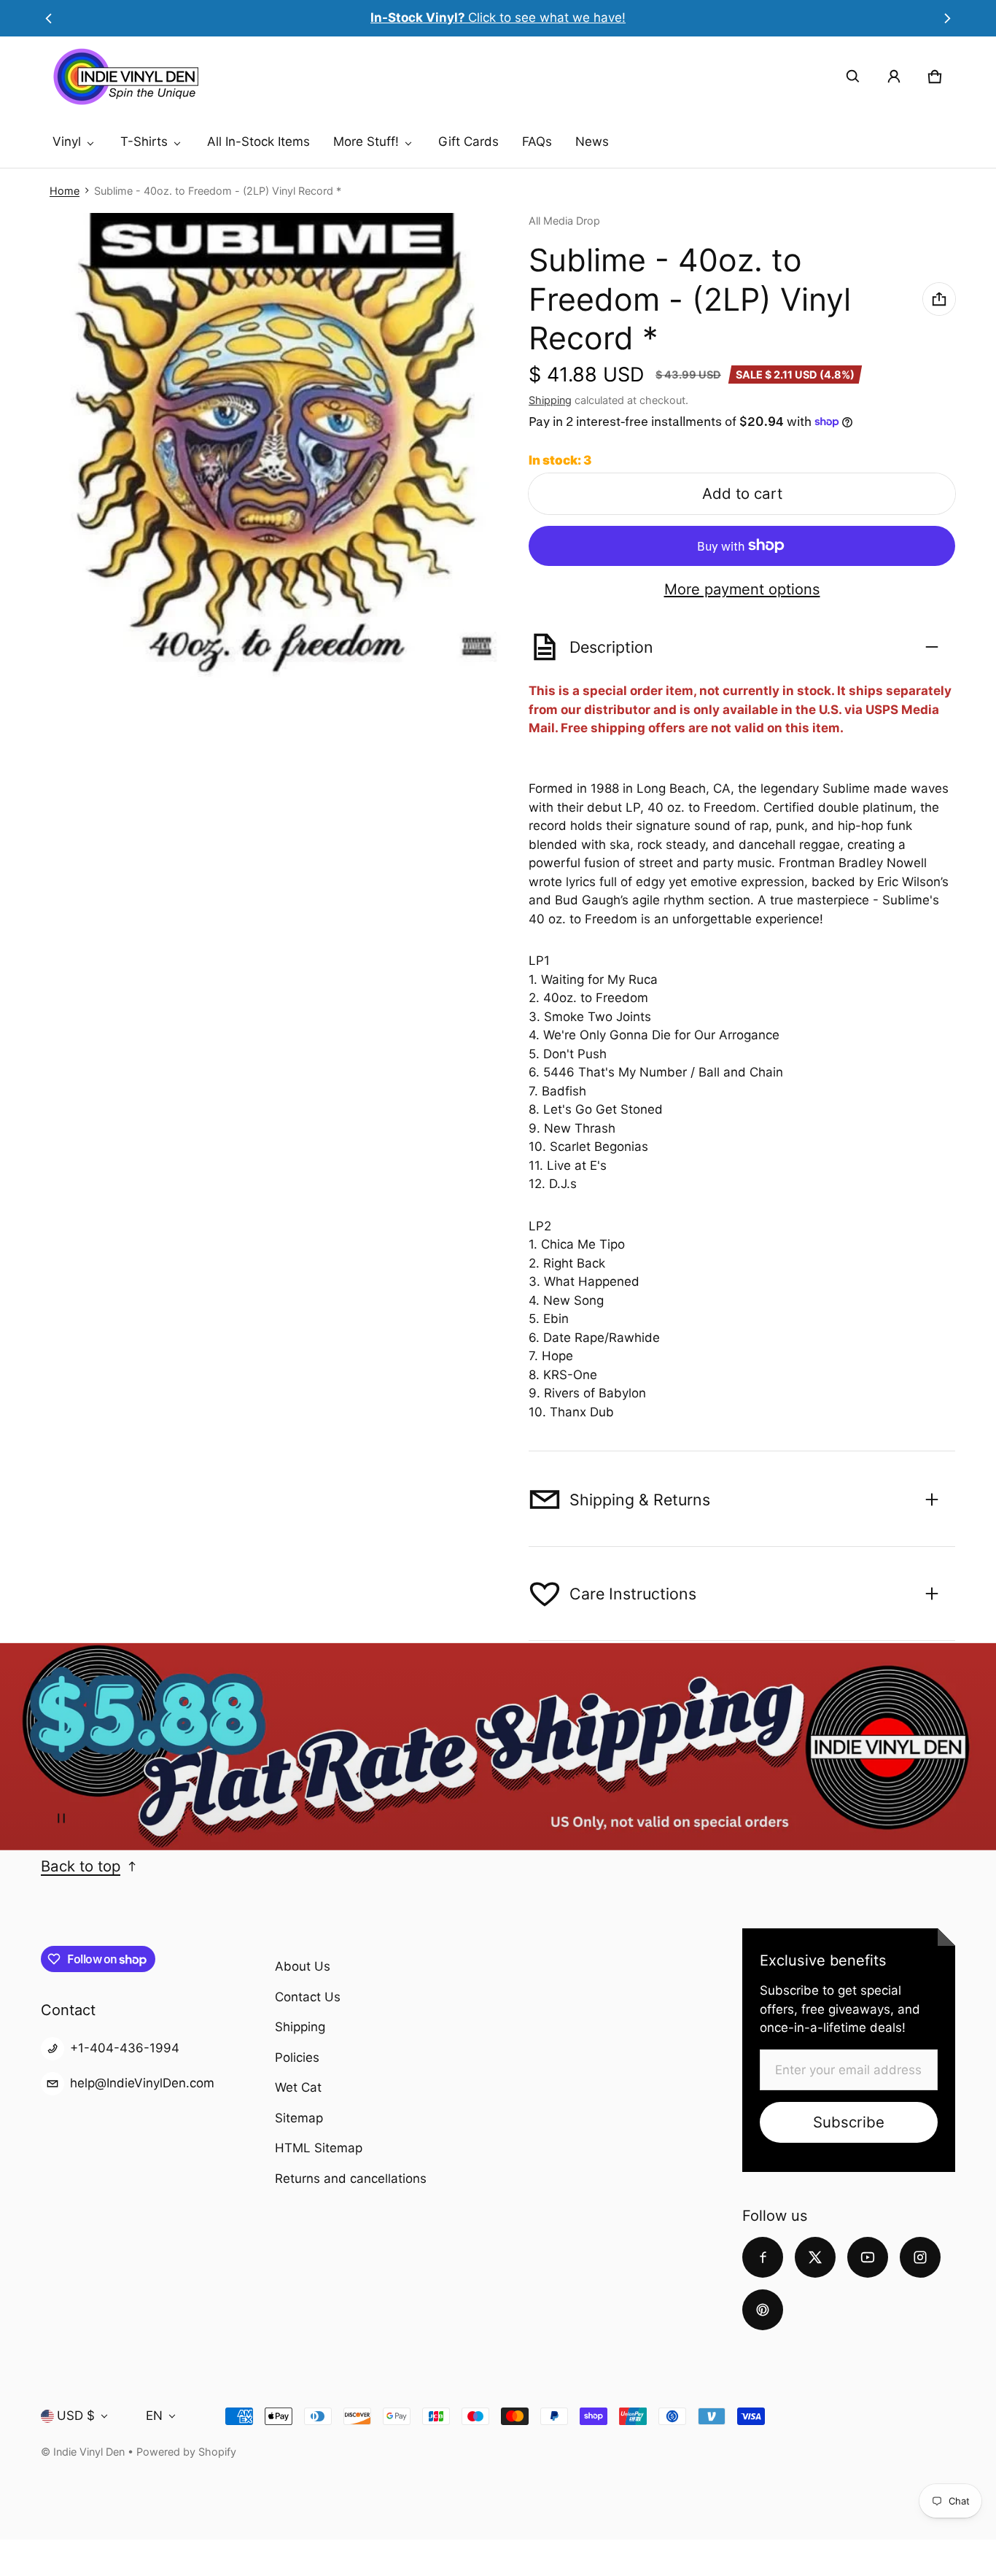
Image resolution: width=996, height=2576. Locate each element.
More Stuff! (366, 141)
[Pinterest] (763, 2310)
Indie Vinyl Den (90, 2452)
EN (154, 2416)
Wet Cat (298, 2087)
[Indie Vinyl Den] (125, 77)
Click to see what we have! (498, 18)
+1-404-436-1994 (125, 2048)
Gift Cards (468, 141)
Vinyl (67, 141)
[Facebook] (763, 2257)
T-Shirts (144, 141)
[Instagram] (920, 2257)
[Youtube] (868, 2257)
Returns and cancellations (351, 2179)
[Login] (894, 77)
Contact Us (308, 1997)
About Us (303, 1966)
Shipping (550, 400)
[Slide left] (49, 18)
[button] (853, 77)
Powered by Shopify (186, 2452)
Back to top (81, 1866)
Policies (297, 2057)
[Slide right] (947, 18)
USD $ (76, 2416)
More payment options (742, 589)
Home (65, 191)
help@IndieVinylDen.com (142, 2083)
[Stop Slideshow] (61, 1818)
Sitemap (299, 2118)
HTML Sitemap (319, 2148)
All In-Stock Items (258, 141)
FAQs (537, 141)
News (592, 141)
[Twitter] (815, 2257)
